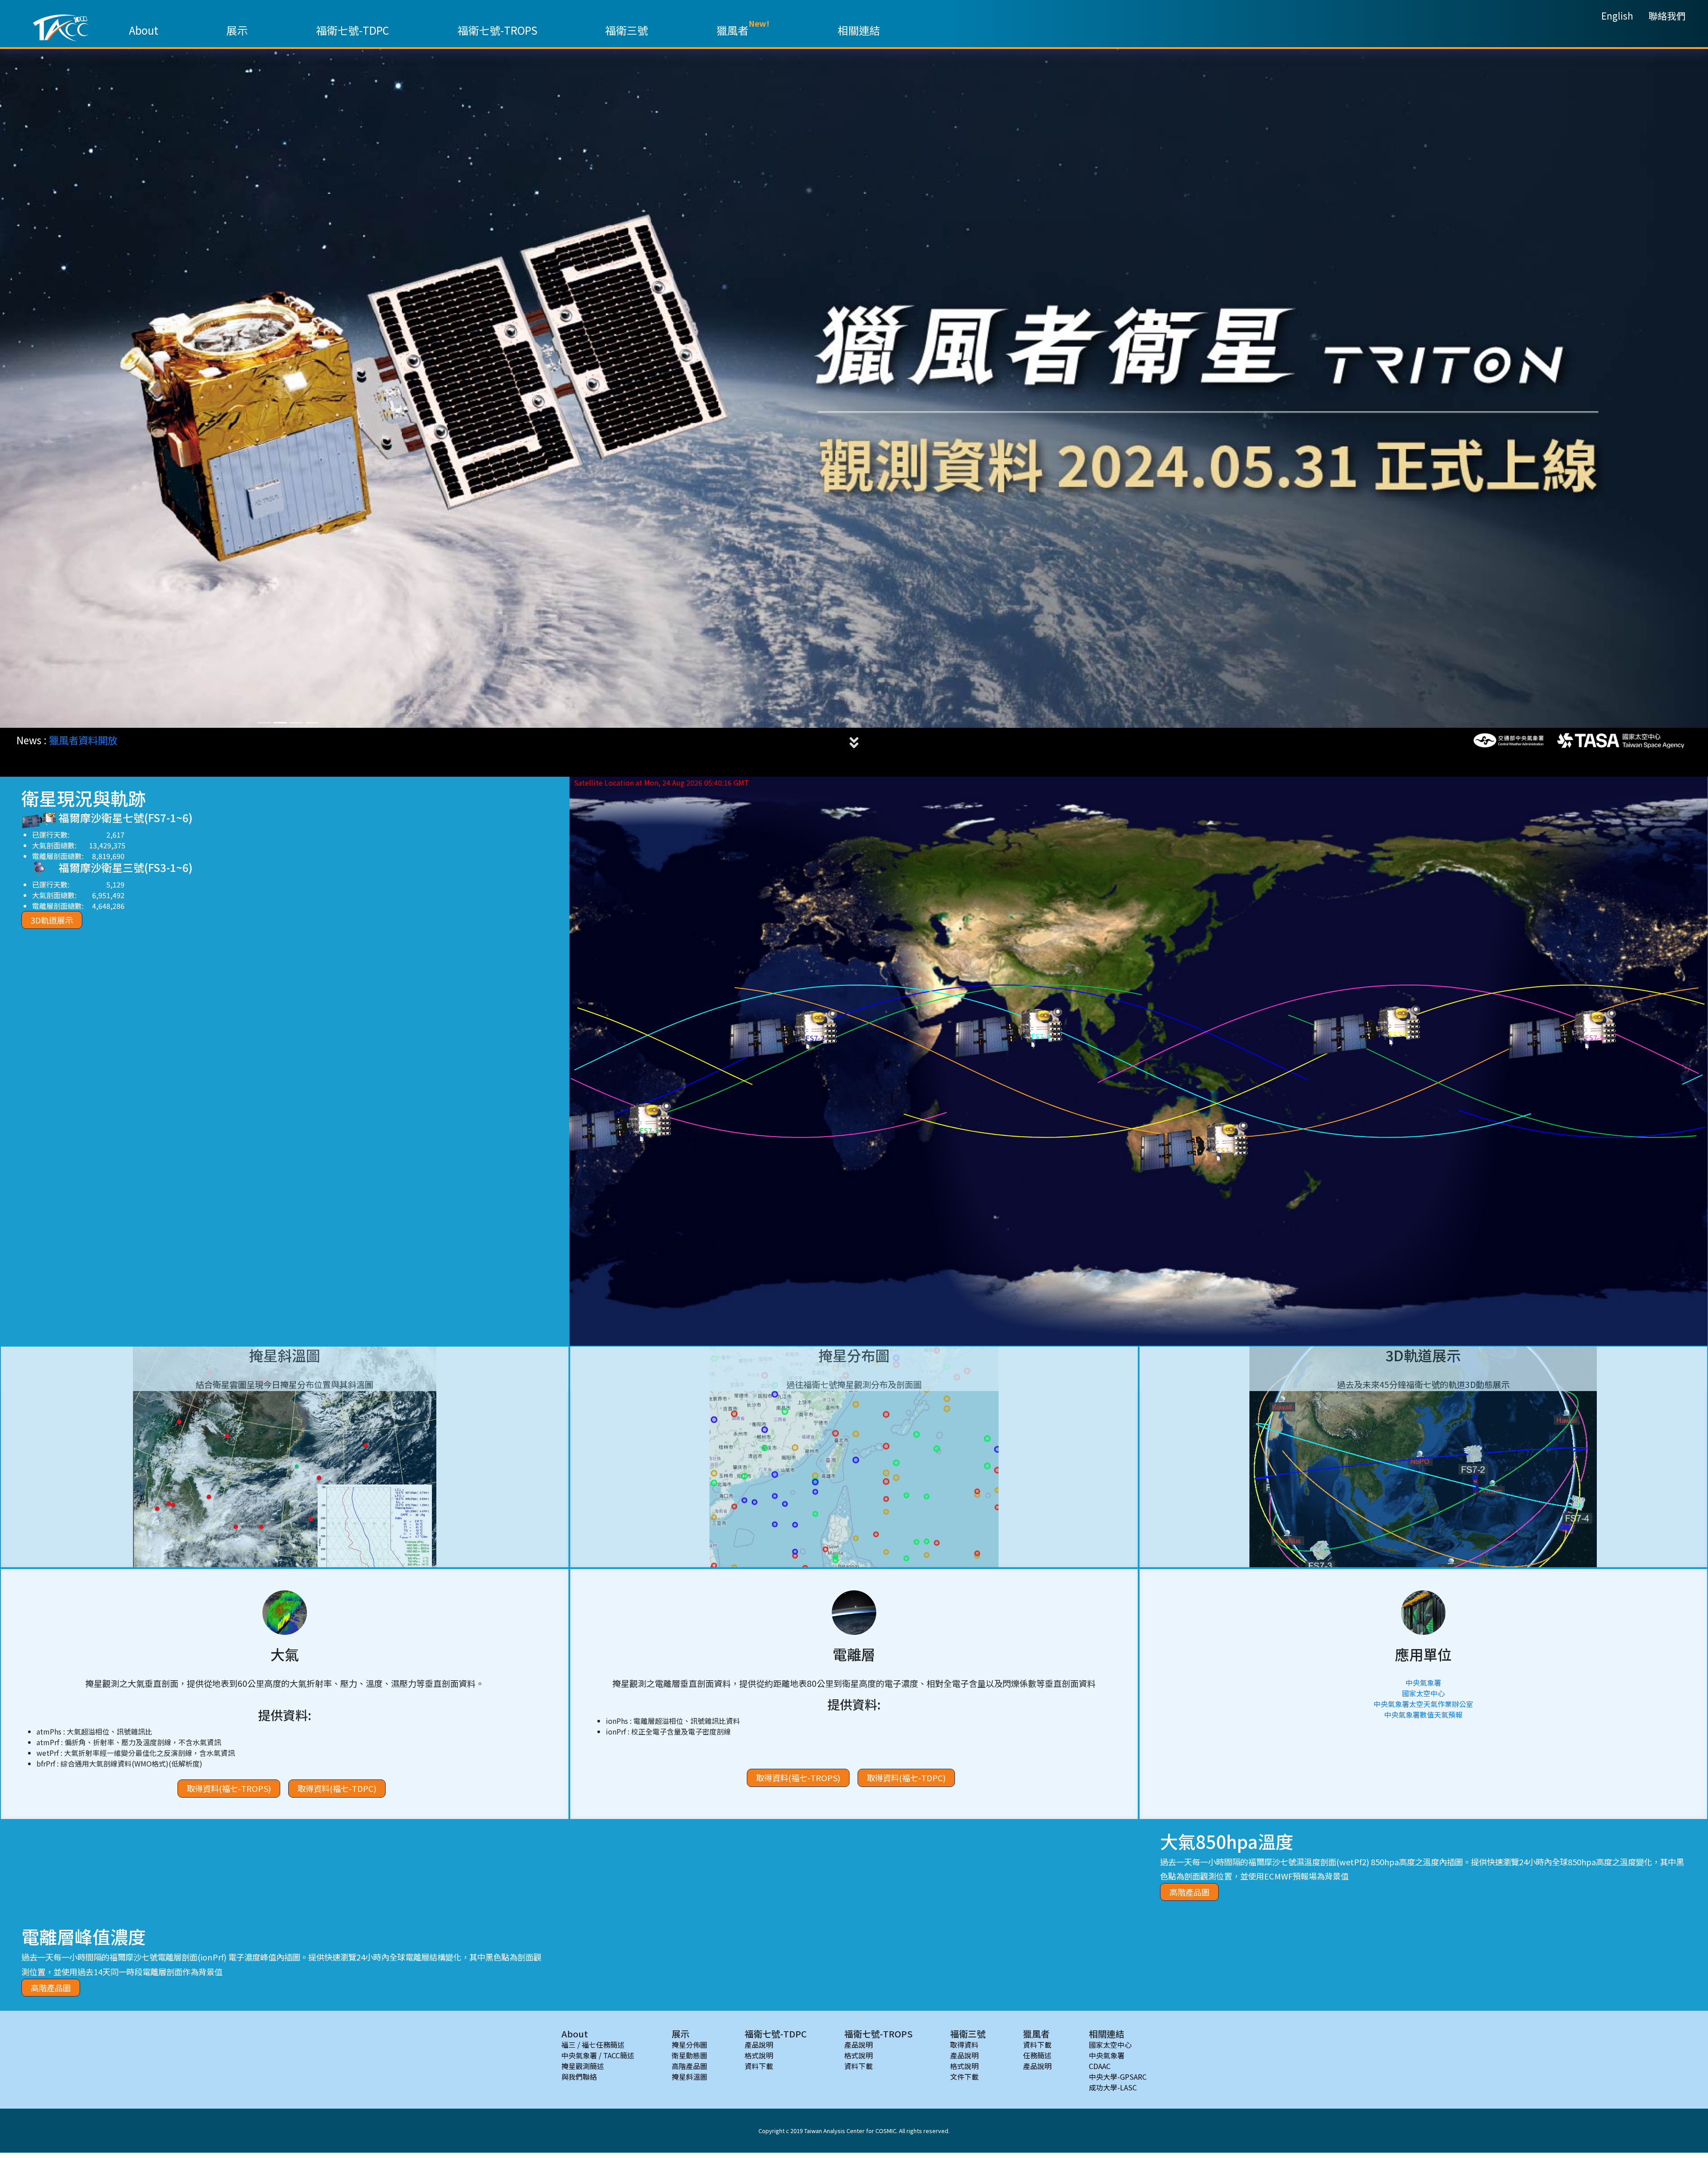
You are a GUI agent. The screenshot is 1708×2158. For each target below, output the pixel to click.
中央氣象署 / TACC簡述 (598, 2054)
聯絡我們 (1667, 16)
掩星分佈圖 (689, 2044)
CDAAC (1100, 2065)
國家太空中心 (1423, 1692)
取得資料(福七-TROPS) (229, 1787)
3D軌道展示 (52, 919)
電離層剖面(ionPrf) (192, 1956)
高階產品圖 (1189, 1891)
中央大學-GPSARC (1118, 2076)
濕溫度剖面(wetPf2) (1333, 1861)
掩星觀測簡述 (583, 2065)
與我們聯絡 (579, 2076)
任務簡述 (1037, 2054)
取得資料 (964, 2044)
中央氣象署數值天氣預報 (1423, 1714)
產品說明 (759, 2044)
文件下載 (964, 2076)
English (1617, 16)
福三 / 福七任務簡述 (593, 2044)
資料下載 (759, 2065)
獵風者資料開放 (83, 739)
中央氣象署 (1423, 1682)
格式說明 (759, 2054)
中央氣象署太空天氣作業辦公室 (1423, 1703)
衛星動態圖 (689, 2054)
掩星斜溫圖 (689, 2076)
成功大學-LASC (1113, 2086)
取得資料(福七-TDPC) (337, 1787)
